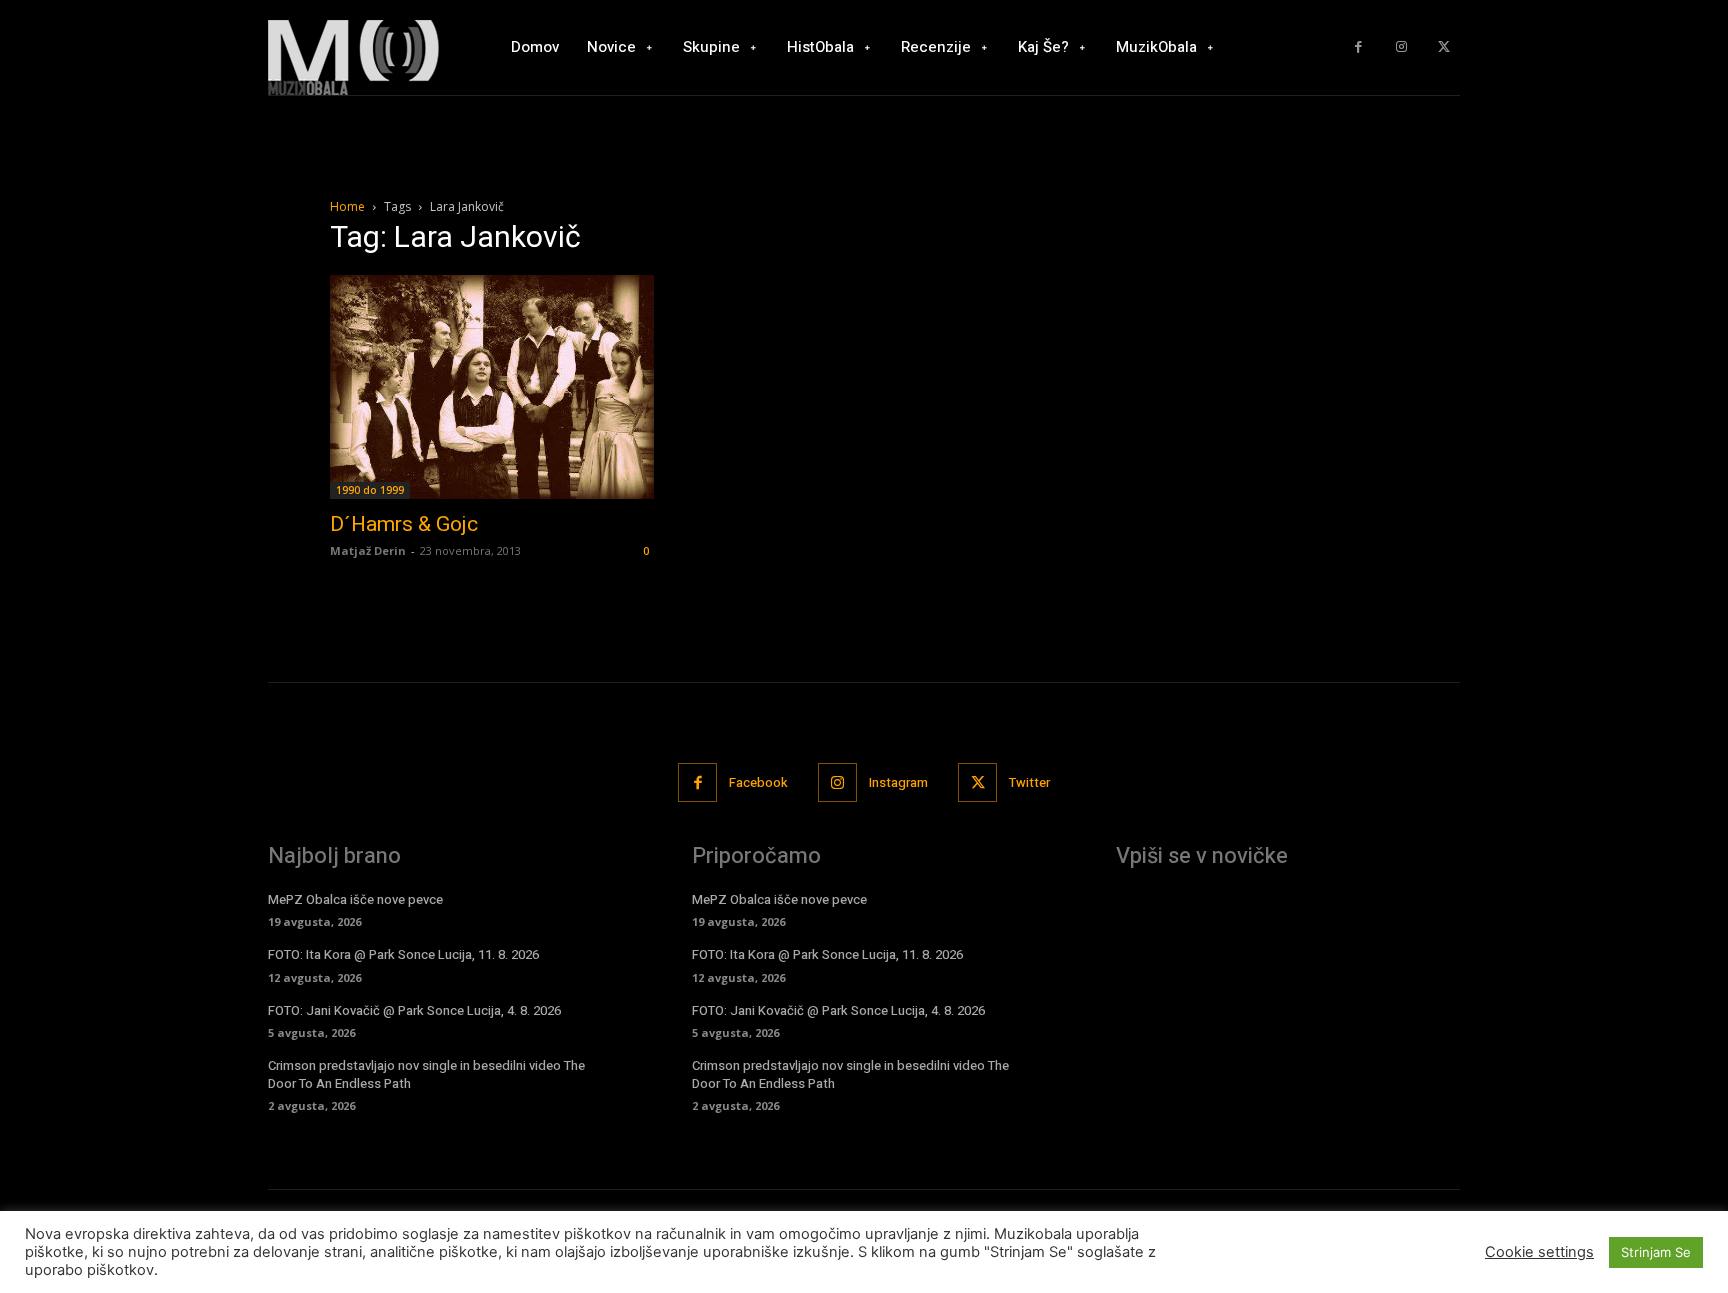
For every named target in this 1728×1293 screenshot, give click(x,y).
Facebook (758, 782)
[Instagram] (1401, 47)
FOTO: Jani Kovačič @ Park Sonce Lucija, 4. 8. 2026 (414, 1010)
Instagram (898, 782)
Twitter (1029, 782)
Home (347, 206)
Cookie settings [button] (1539, 1252)
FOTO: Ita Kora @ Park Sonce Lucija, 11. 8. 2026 (403, 954)
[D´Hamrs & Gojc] (492, 387)
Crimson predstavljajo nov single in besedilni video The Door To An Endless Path (426, 1074)
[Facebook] (1358, 47)
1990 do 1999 (370, 490)
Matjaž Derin (368, 550)
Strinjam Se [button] (1656, 1252)
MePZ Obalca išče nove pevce (355, 899)
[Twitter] (1443, 47)
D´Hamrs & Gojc (404, 524)
